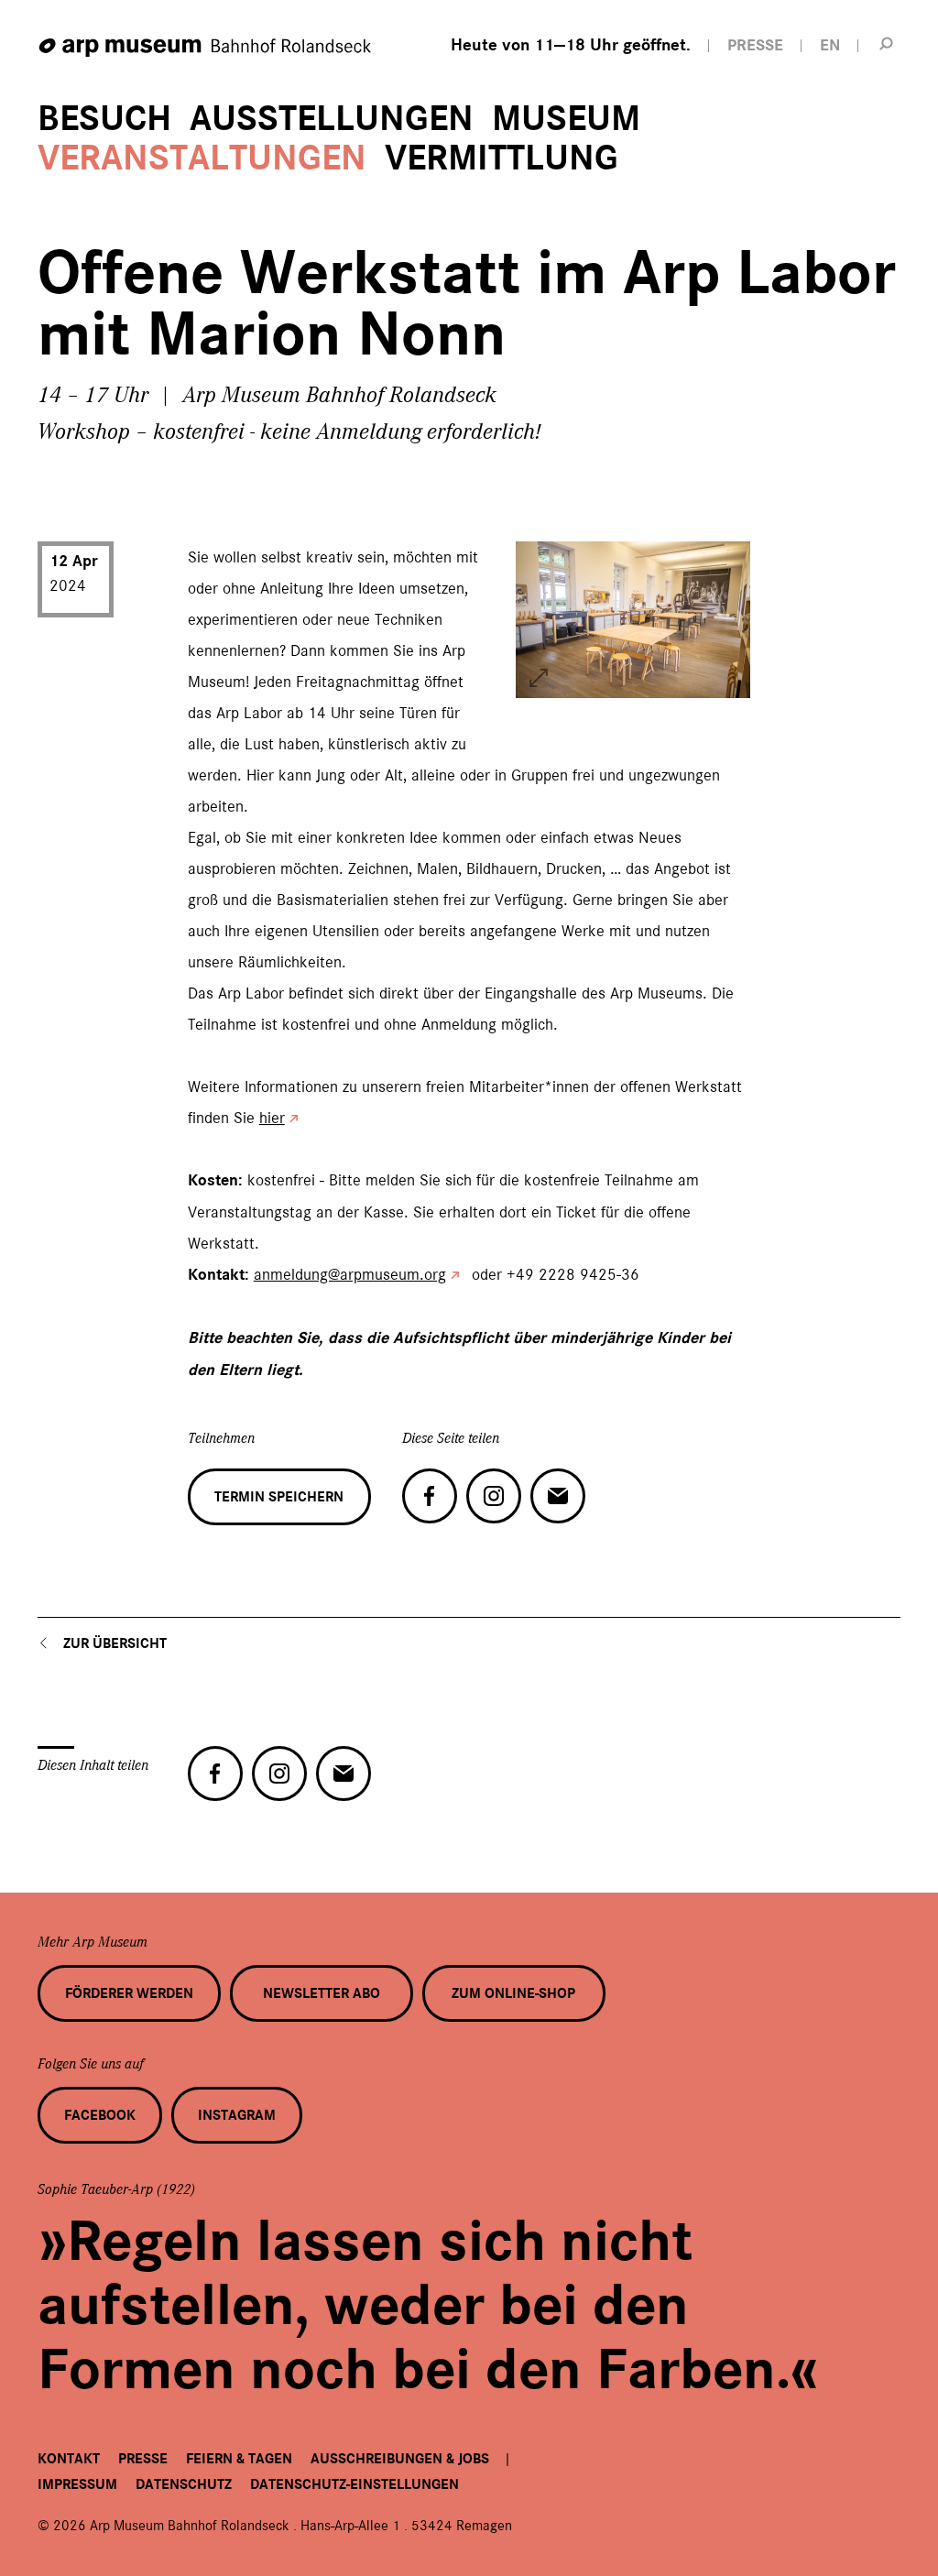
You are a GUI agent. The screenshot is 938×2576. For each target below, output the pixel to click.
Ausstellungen (332, 119)
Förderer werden (129, 1993)
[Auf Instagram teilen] (494, 1496)
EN (830, 45)
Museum (566, 119)
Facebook (100, 2115)
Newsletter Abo (322, 1993)
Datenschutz (184, 2484)
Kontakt (69, 2459)
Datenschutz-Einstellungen (354, 2484)
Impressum (77, 2484)
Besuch (104, 119)
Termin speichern (279, 1497)
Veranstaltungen (202, 158)
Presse (143, 2459)
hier (272, 1118)
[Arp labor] (539, 678)
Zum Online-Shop (513, 1993)
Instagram (237, 2115)
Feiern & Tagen (239, 2459)
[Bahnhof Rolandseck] (206, 48)
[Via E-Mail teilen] (558, 1496)
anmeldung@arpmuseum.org (350, 1274)
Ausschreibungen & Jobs (400, 2459)
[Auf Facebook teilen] (430, 1496)
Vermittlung (502, 158)
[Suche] (886, 43)
